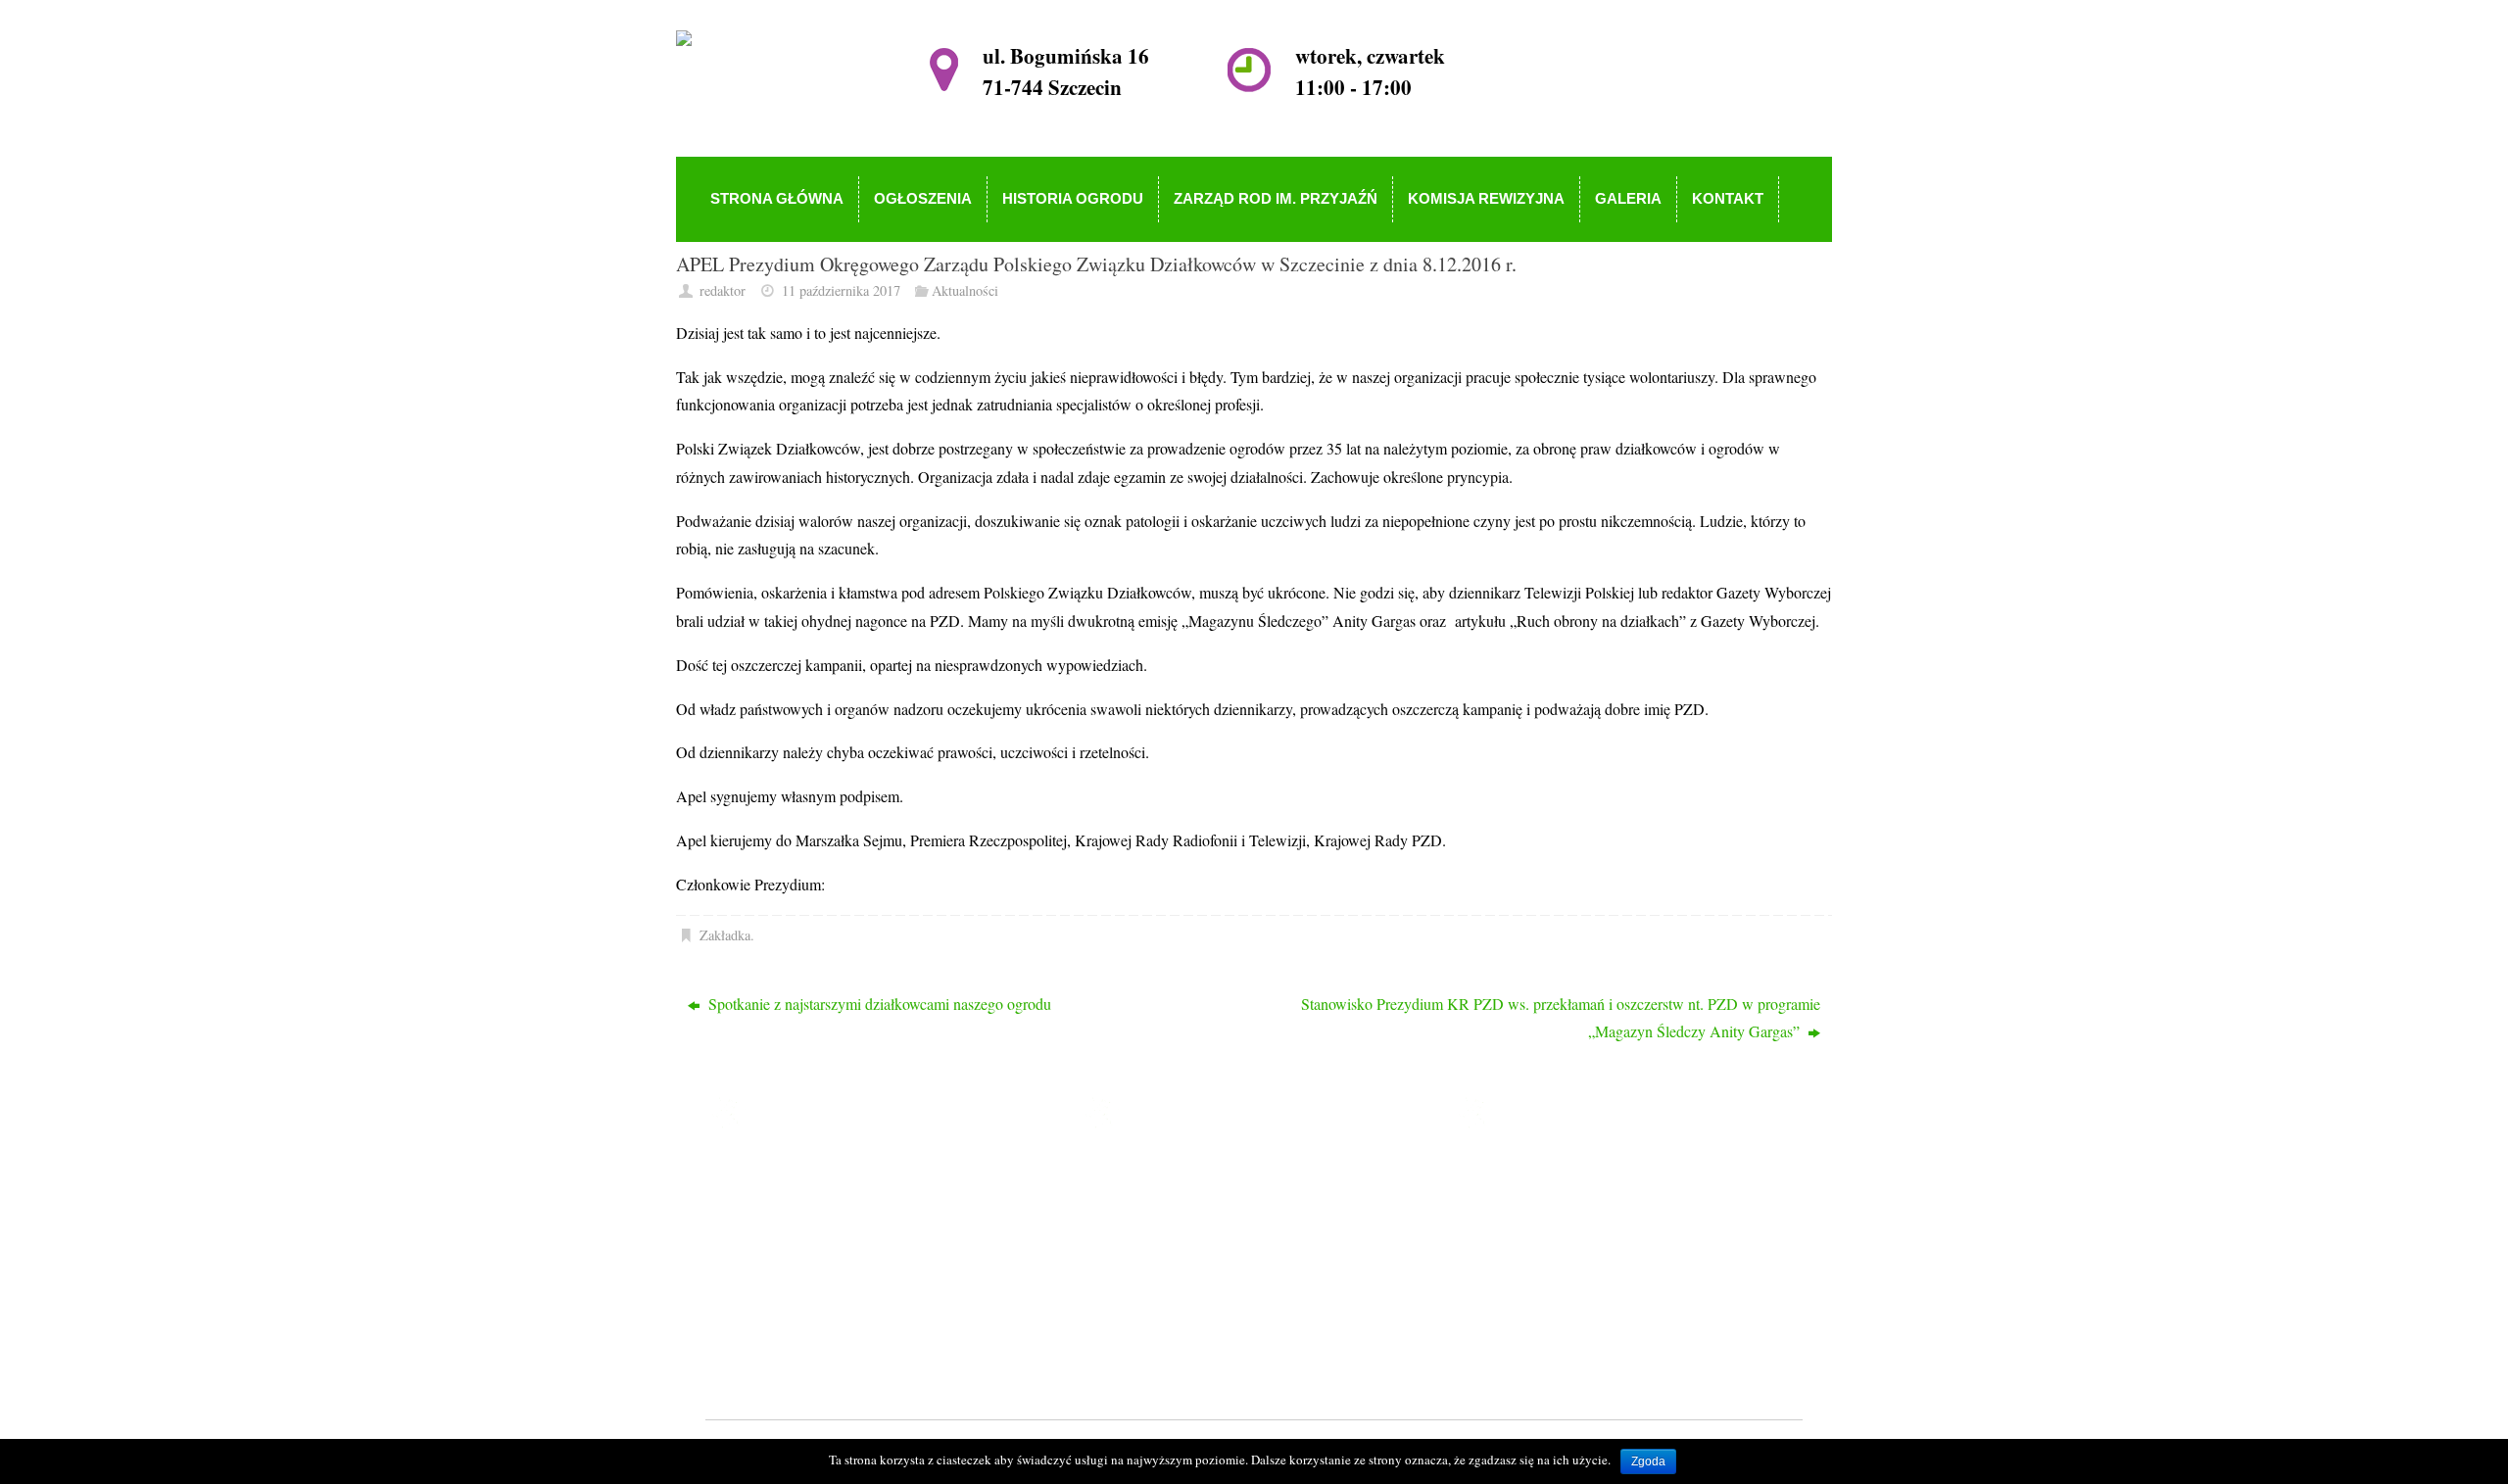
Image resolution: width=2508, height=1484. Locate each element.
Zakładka (725, 935)
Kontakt (1152, 1341)
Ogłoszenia (1161, 1200)
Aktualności (965, 290)
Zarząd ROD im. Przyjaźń (1207, 1257)
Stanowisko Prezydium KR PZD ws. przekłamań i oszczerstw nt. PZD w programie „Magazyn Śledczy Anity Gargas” (1561, 1018)
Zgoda (1648, 1461)
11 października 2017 (841, 290)
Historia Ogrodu (1177, 1229)
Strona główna (1172, 1172)
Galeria (1149, 1313)
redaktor (723, 290)
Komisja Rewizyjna (1188, 1285)
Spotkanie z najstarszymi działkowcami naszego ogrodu (878, 1004)
